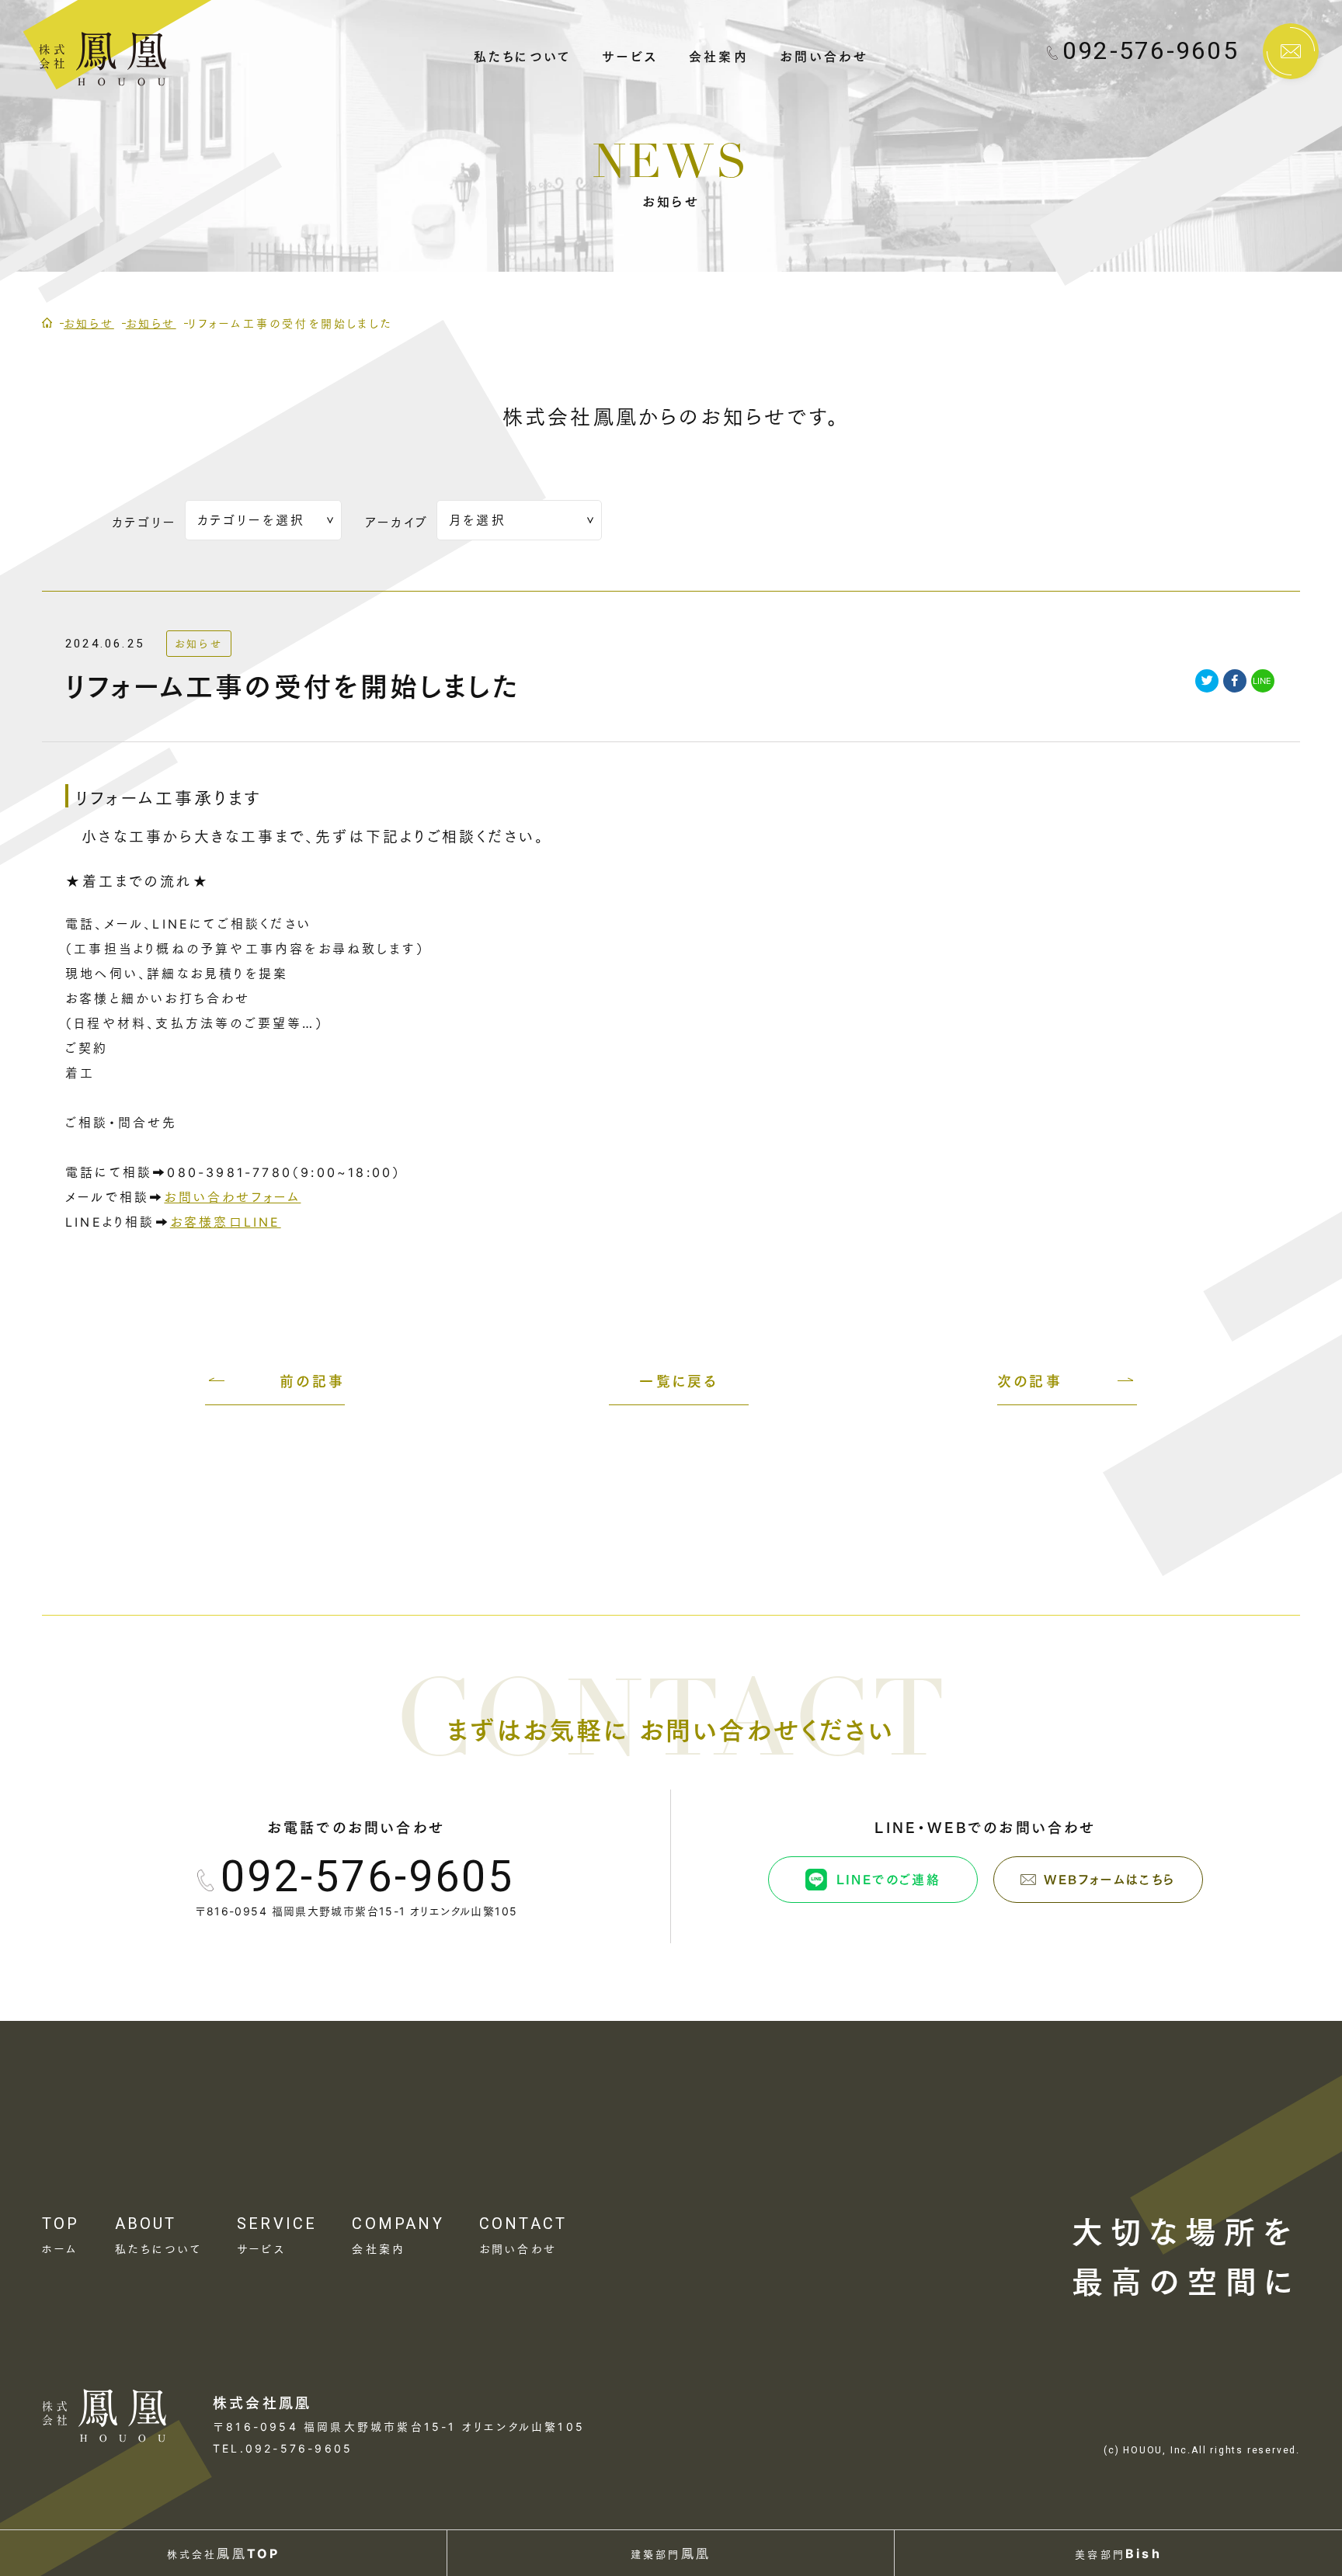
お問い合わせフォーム (232, 1197)
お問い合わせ (824, 55)
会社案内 (719, 55)
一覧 (678, 1380)
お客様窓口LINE (226, 1222)
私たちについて (522, 55)
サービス (630, 55)
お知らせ (199, 644)
